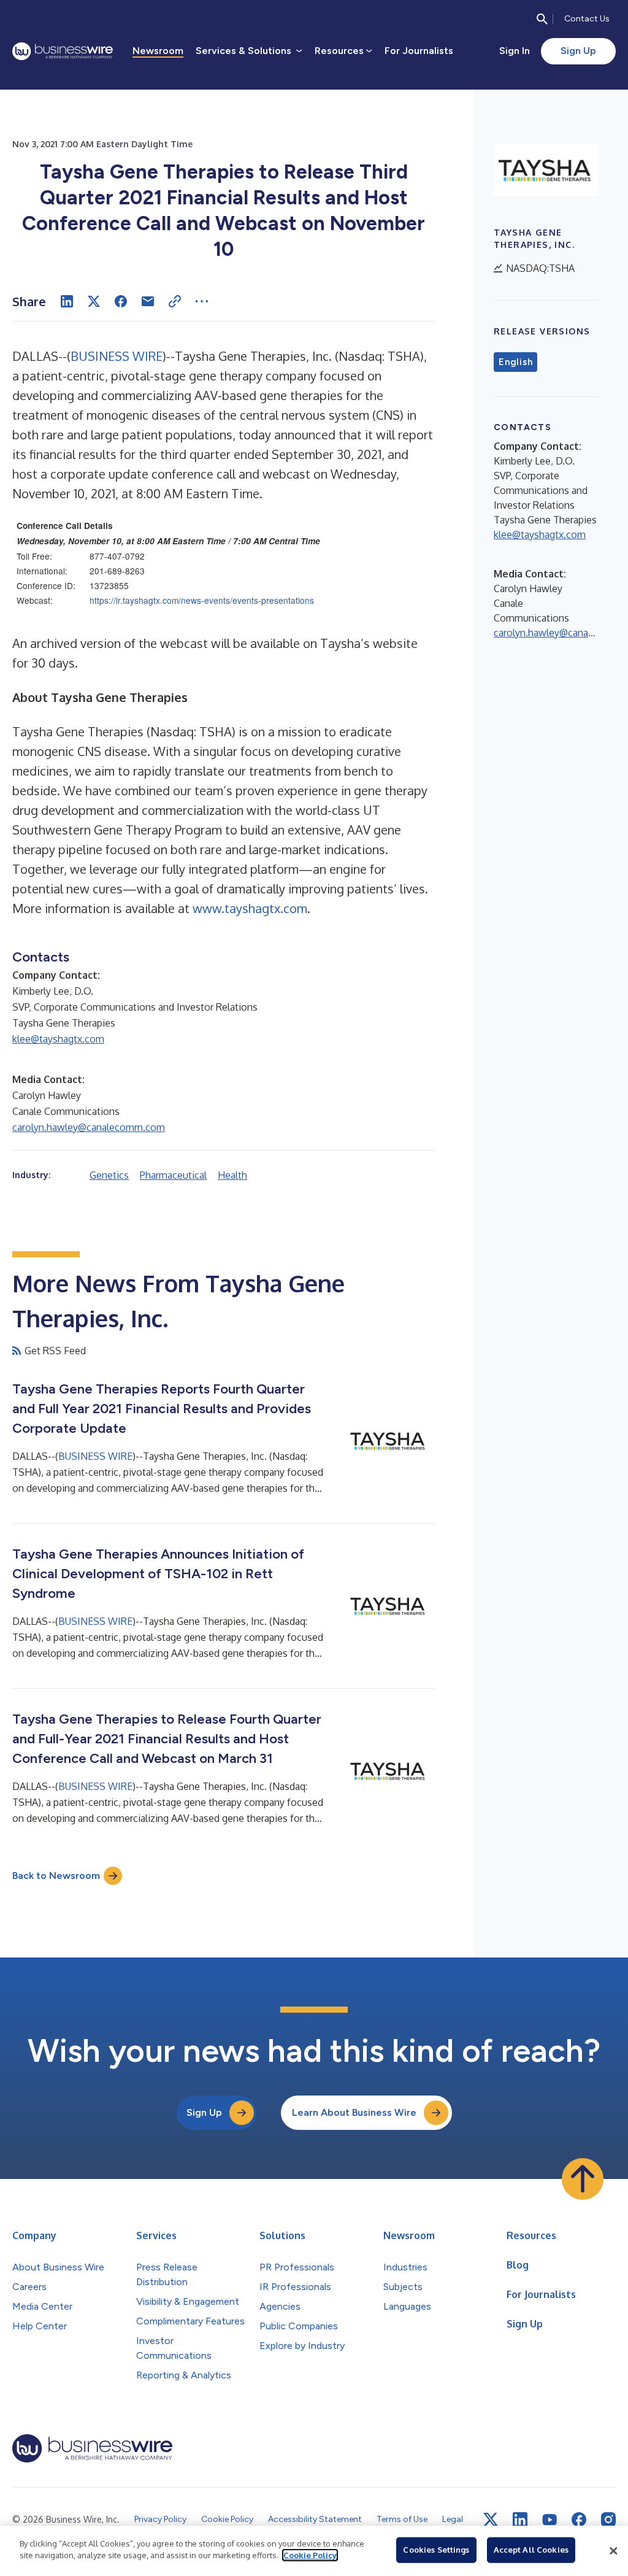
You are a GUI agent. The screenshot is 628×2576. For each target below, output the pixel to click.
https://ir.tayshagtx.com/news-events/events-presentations (202, 600)
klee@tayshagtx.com (58, 1039)
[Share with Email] (148, 301)
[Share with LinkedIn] (67, 301)
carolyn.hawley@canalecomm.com (89, 1127)
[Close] (613, 2551)
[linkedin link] (520, 2520)
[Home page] (63, 51)
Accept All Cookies (531, 2550)
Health (232, 1175)
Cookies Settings (436, 2550)
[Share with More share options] (202, 301)
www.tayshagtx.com (250, 908)
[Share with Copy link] (175, 301)
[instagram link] (608, 2520)
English (515, 362)
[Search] (542, 19)
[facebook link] (579, 2520)
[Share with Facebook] (121, 301)
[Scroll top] (583, 2179)
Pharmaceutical (173, 1175)
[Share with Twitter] (94, 301)
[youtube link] (549, 2520)
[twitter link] (491, 2520)
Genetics (109, 1175)
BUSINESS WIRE (117, 356)
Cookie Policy (310, 2555)
